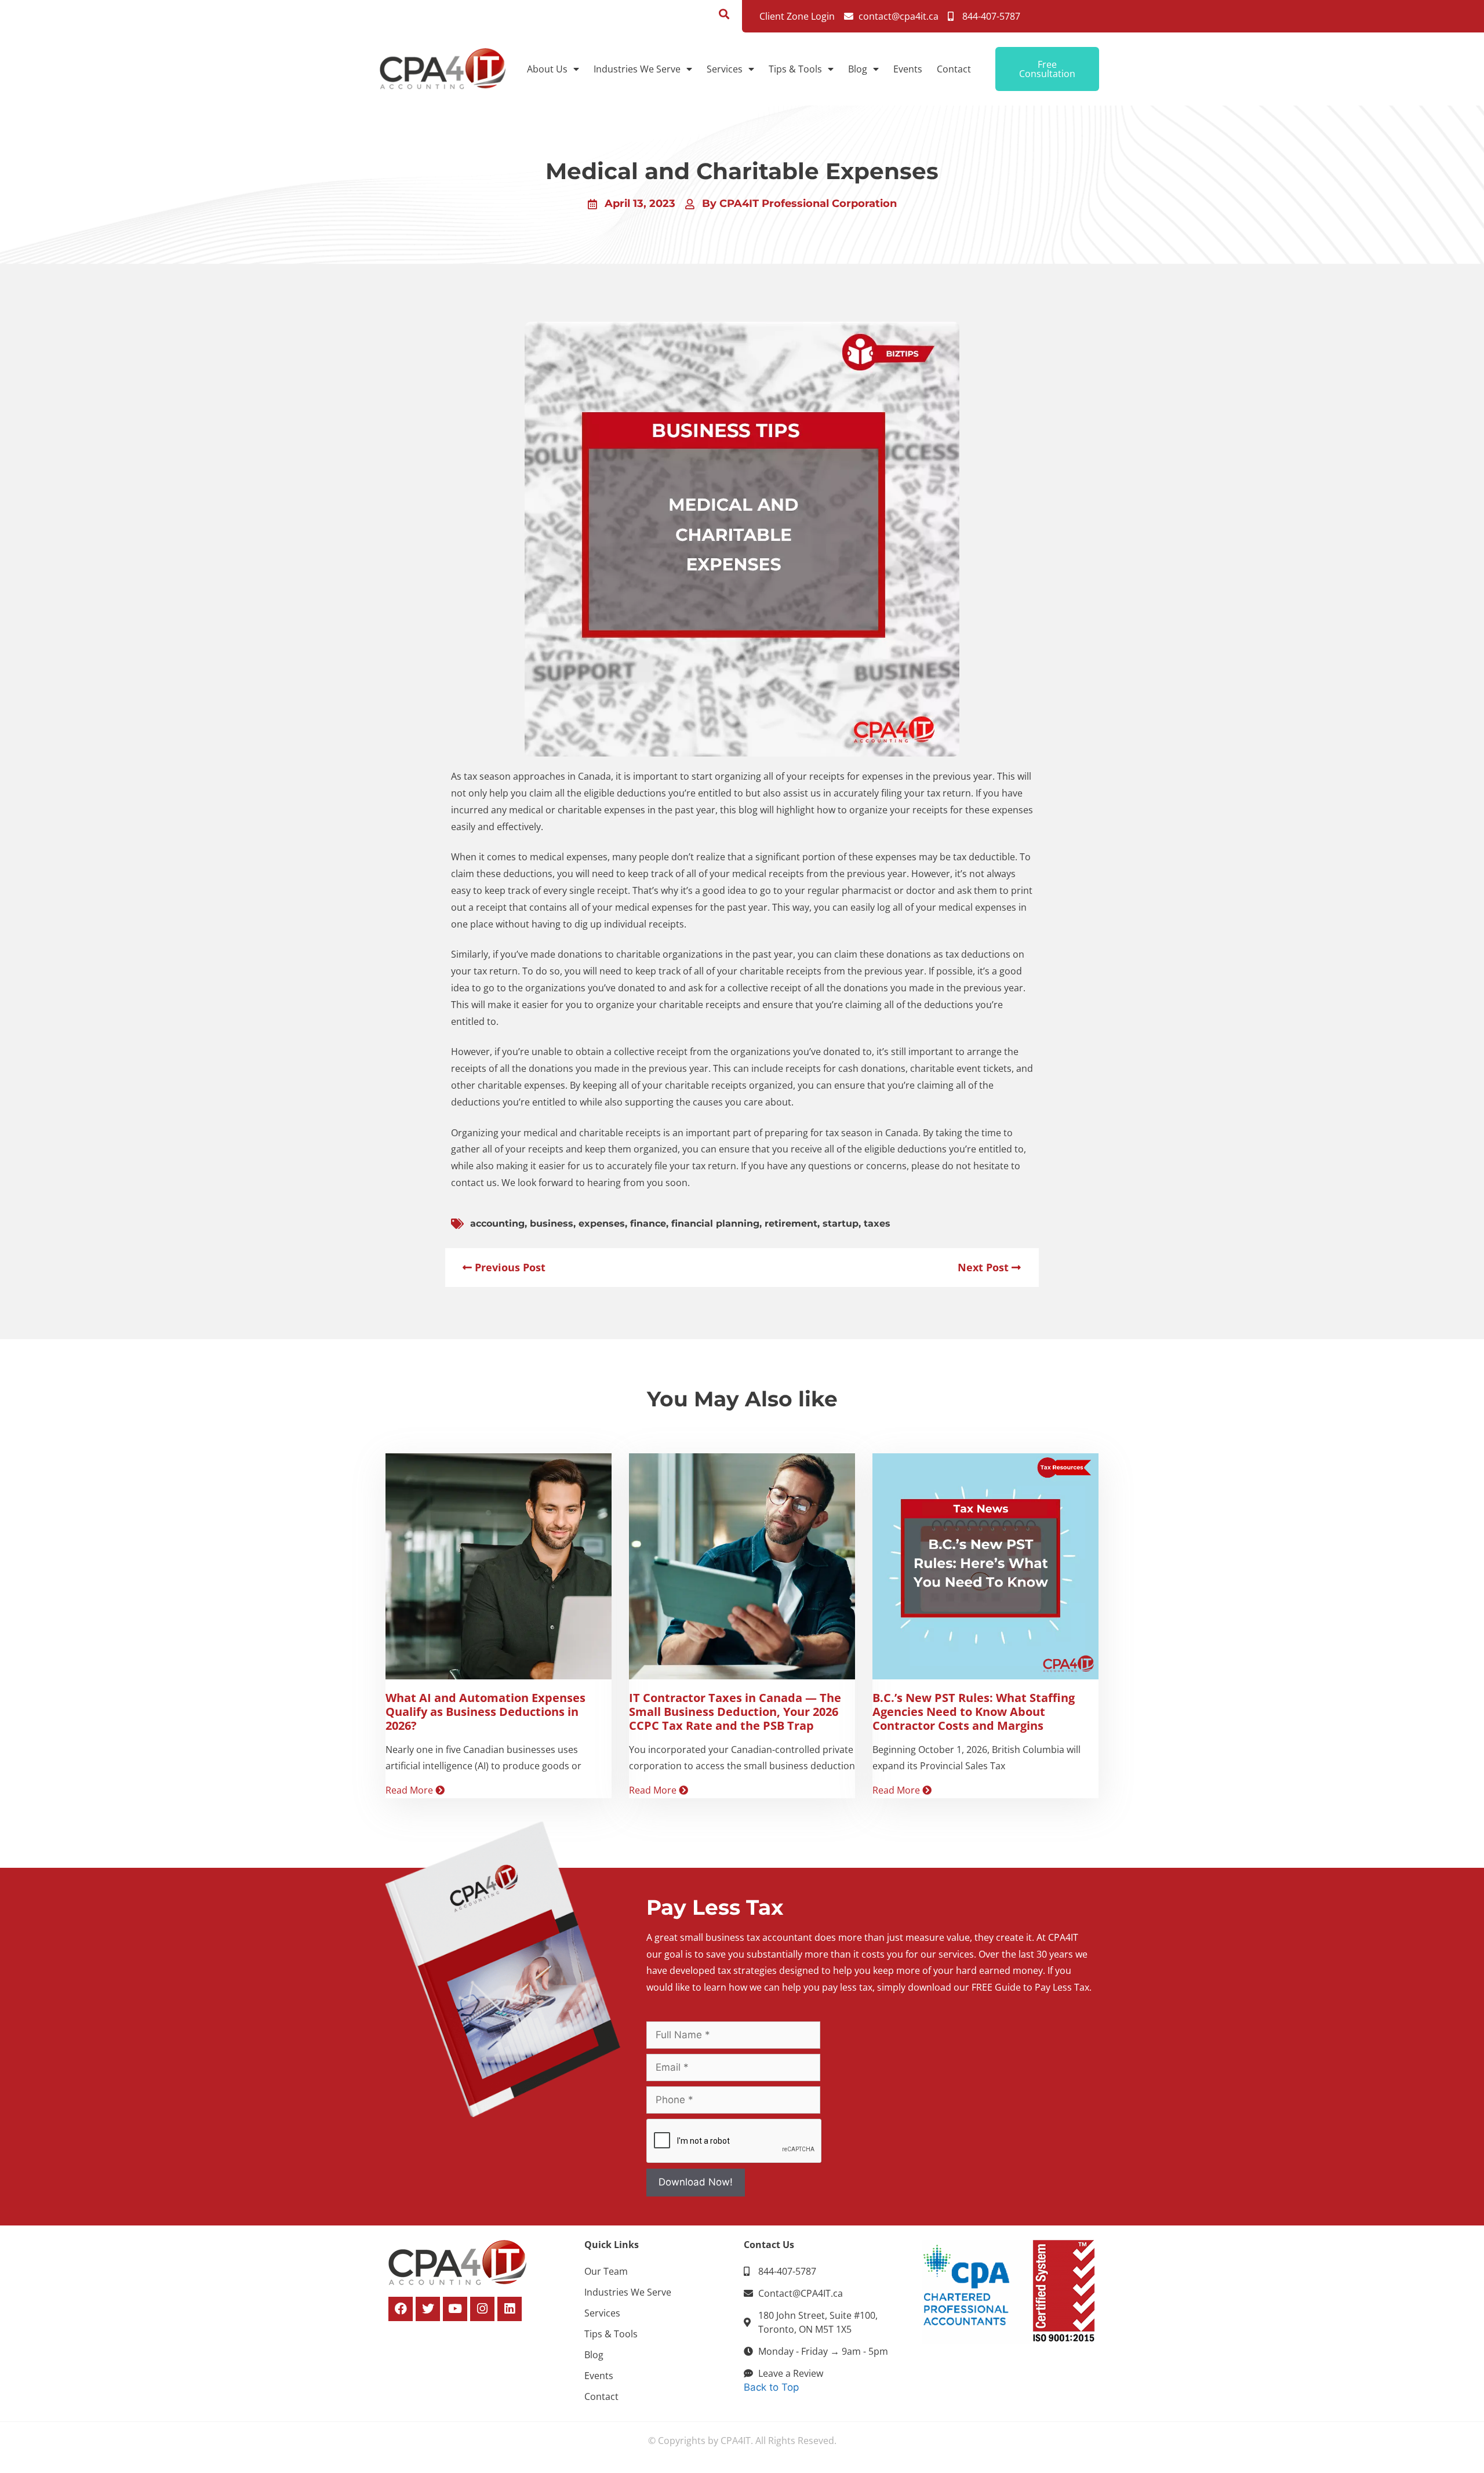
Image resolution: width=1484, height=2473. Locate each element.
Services (725, 69)
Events (908, 69)
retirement (791, 1223)
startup (841, 1223)
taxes (877, 1223)
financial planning (715, 1223)
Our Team (606, 2271)
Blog (858, 69)
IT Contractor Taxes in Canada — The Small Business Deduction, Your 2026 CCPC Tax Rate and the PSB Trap (735, 1712)
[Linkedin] (510, 2309)
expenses (602, 1223)
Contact (954, 69)
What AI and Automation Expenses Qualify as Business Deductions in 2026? (485, 1712)
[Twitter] (428, 2309)
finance (648, 1223)
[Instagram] (482, 2309)
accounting (497, 1223)
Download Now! (696, 2182)
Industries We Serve (637, 69)
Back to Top (771, 2387)
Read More (410, 1790)
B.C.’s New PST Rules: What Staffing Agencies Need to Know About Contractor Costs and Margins (974, 1712)
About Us (547, 69)
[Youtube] (455, 2309)
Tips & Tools (795, 69)
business (552, 1223)
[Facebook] (401, 2309)
